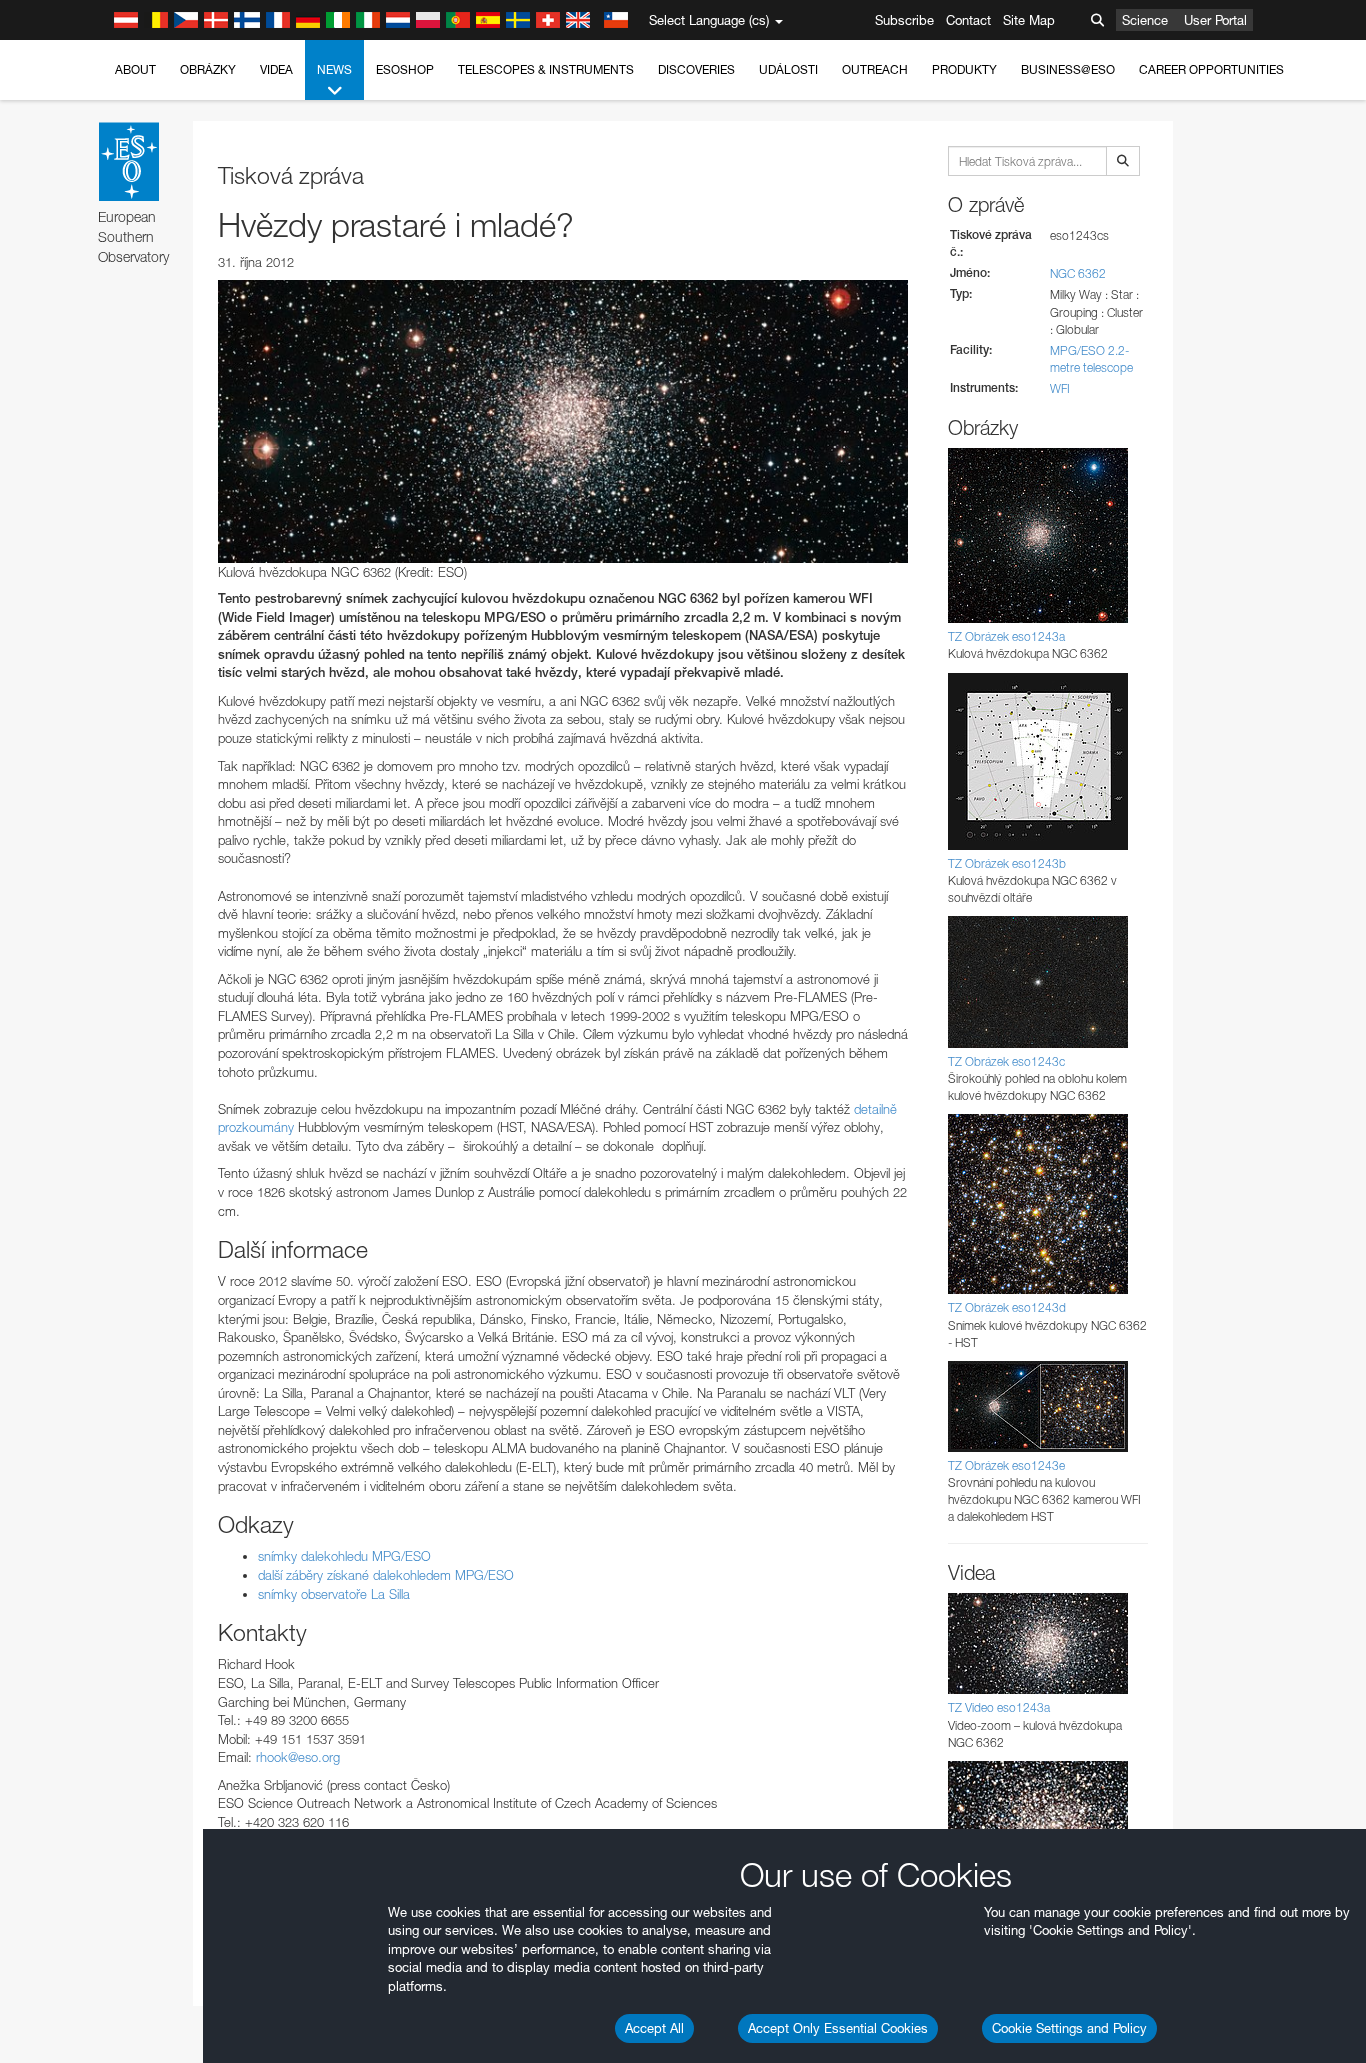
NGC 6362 (1078, 273)
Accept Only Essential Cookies (838, 2028)
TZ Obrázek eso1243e (1006, 1465)
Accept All (654, 2028)
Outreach (875, 69)
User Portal (1215, 20)
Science (1145, 20)
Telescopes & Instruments (546, 69)
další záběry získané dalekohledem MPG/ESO (386, 1575)
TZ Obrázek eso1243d (1007, 1307)
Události (788, 69)
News (334, 69)
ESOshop (405, 69)
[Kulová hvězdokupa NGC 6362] (563, 421)
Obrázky (208, 69)
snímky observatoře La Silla (334, 1594)
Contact (968, 20)
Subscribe (904, 20)
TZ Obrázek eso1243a (1006, 636)
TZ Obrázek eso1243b (1007, 863)
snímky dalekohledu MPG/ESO (344, 1556)
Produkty (964, 69)
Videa (276, 69)
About (135, 69)
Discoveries (696, 69)
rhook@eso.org (298, 1757)
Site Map (1029, 20)
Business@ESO (1068, 69)
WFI (1060, 388)
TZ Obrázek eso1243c (1006, 1061)
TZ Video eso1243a (999, 1707)
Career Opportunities (1211, 69)
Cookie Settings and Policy (1069, 2028)
